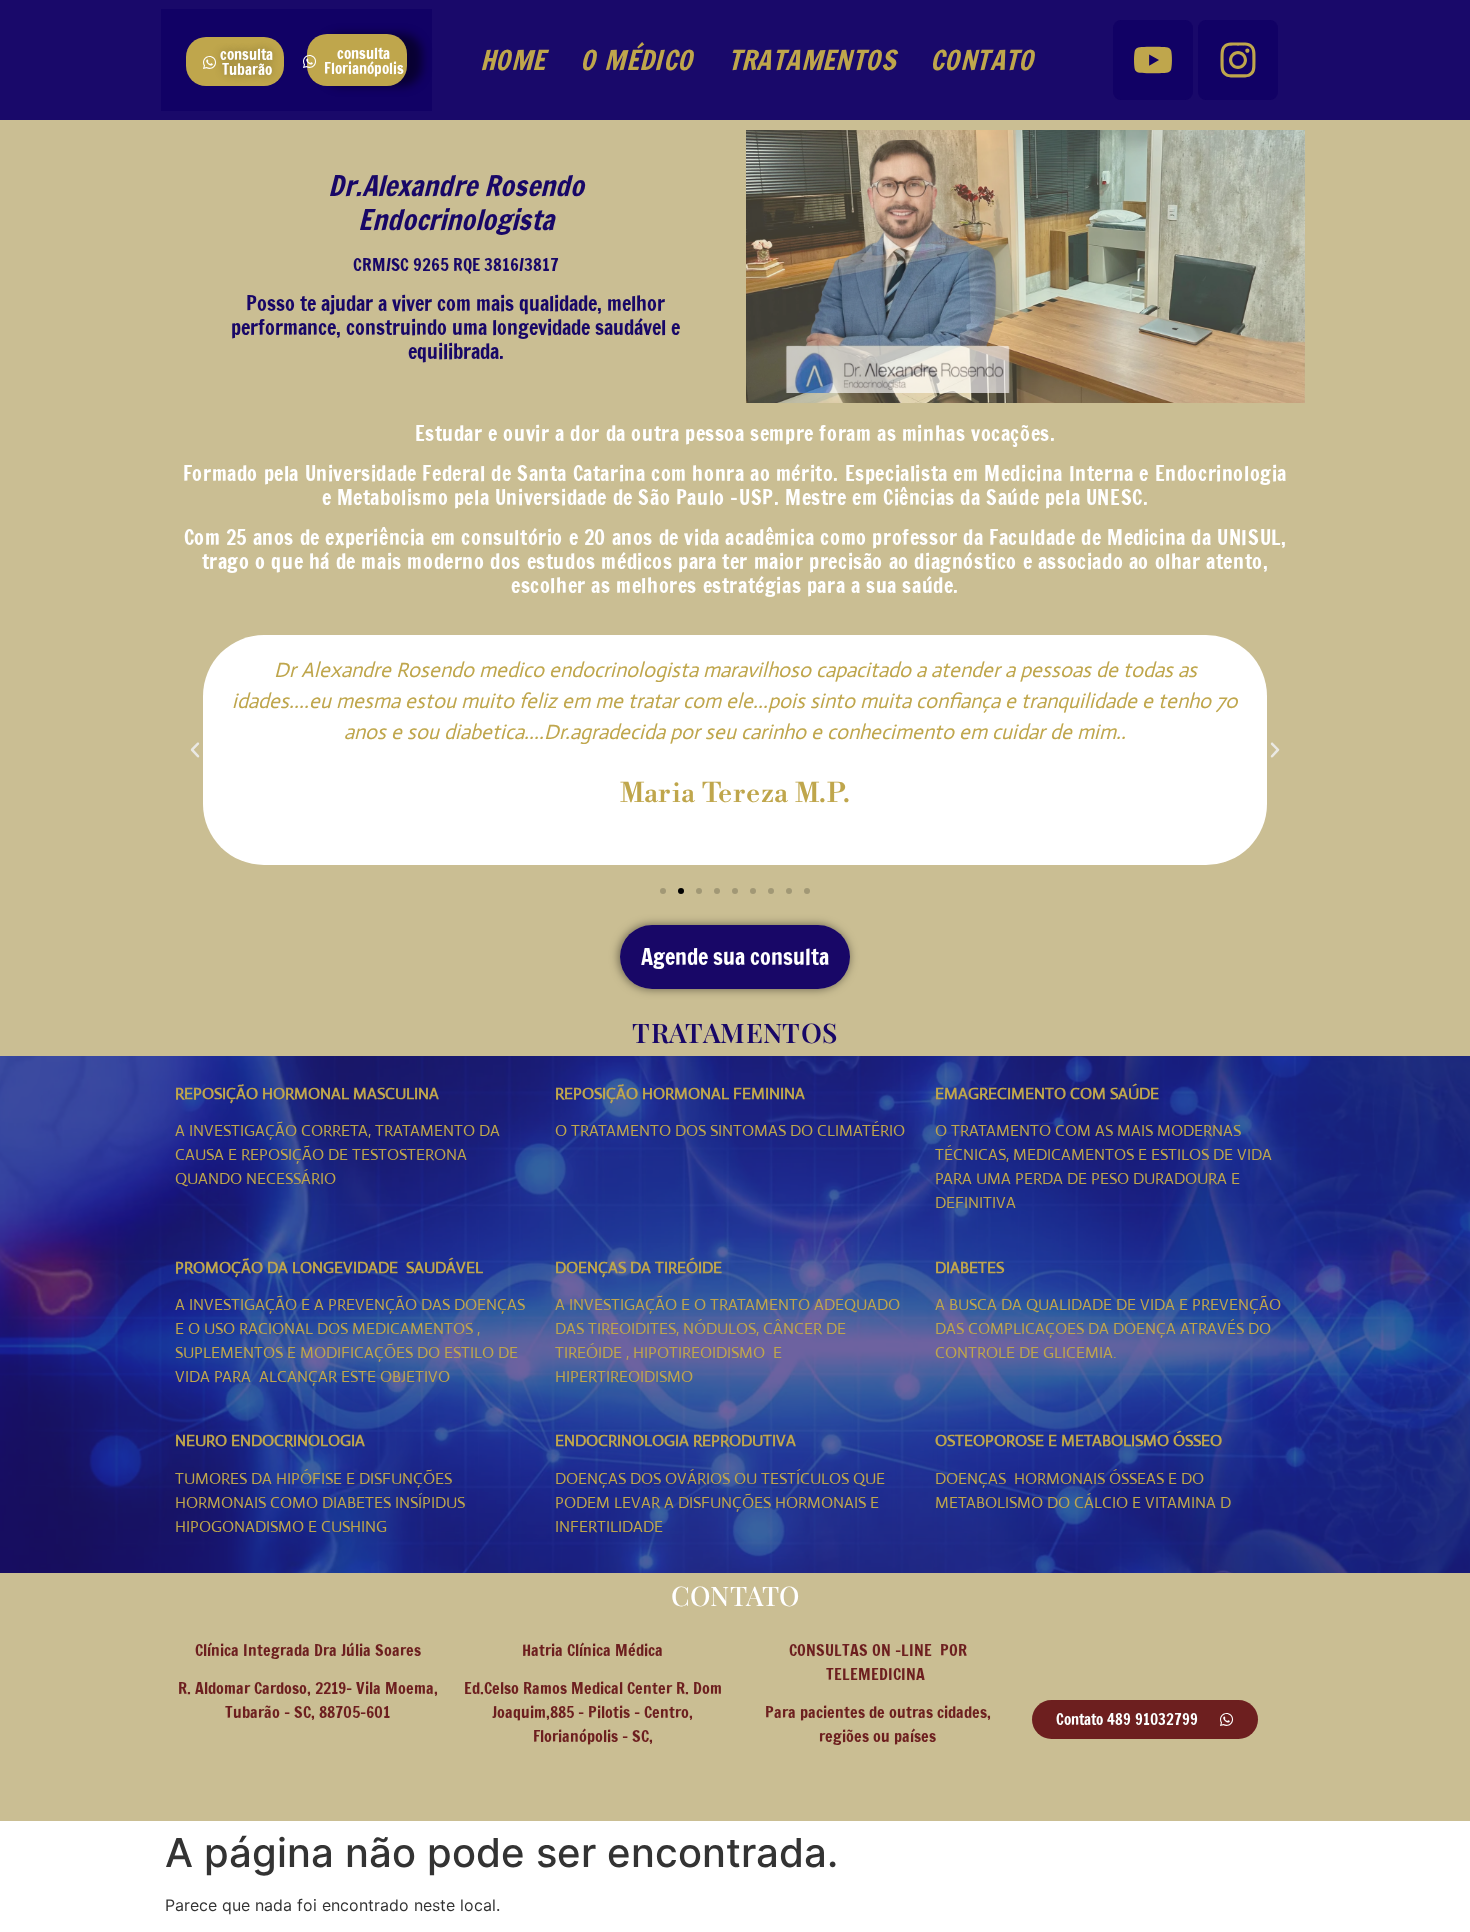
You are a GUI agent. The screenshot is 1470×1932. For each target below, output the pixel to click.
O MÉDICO (636, 60)
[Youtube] (1153, 60)
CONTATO (982, 60)
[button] (195, 750)
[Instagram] (1238, 60)
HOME (513, 60)
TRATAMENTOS (811, 60)
